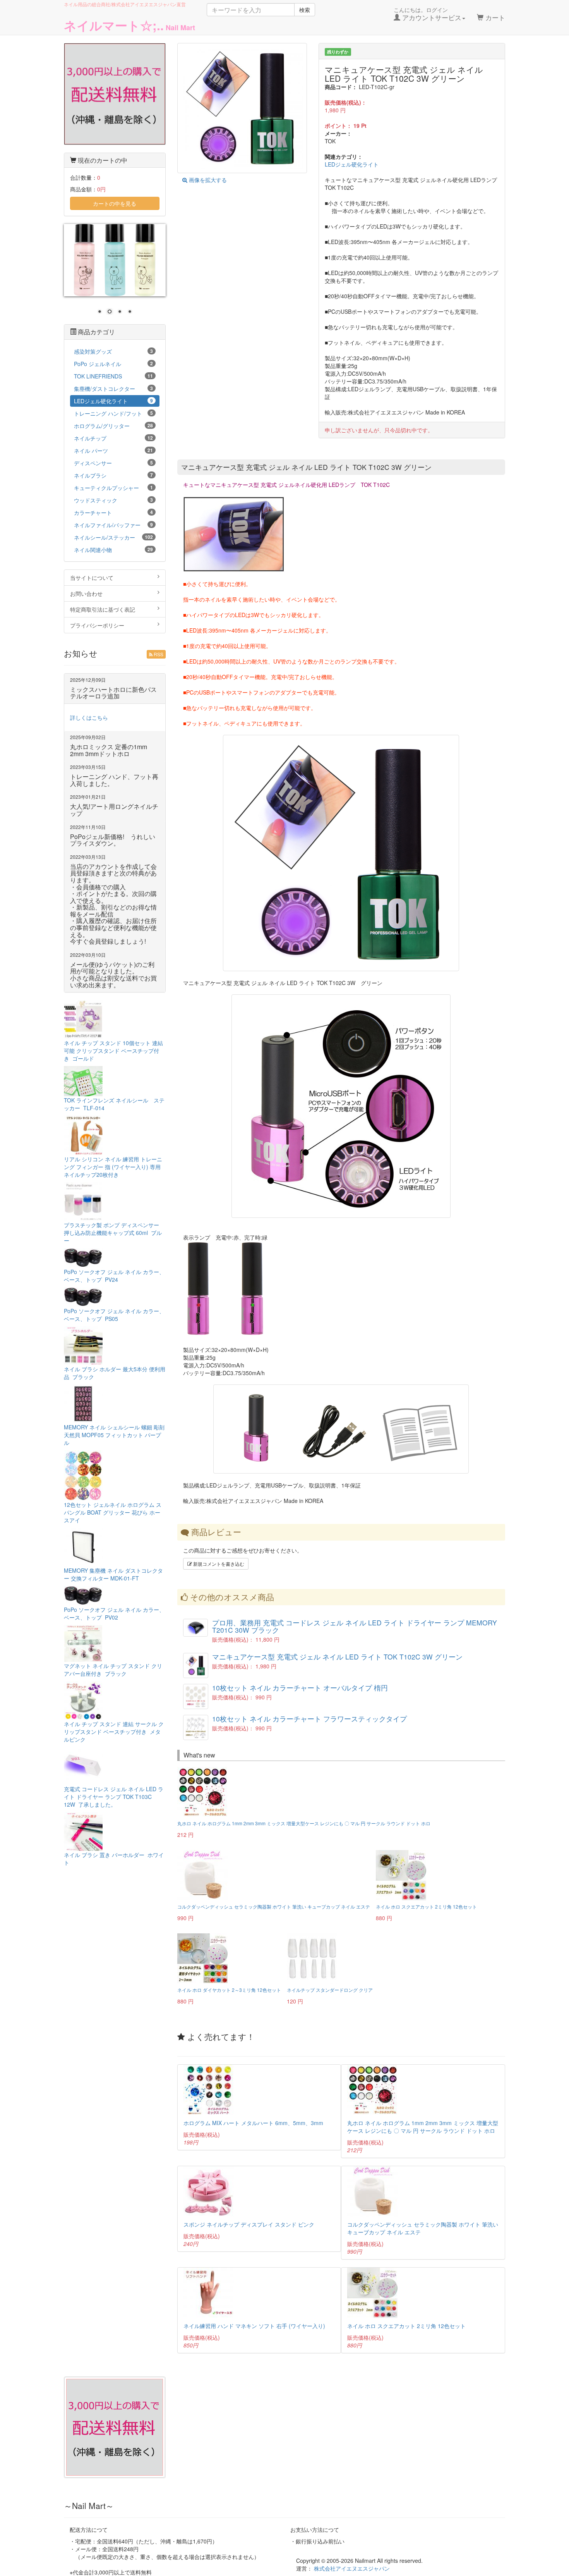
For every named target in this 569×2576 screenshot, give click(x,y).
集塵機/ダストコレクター (113, 389)
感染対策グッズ (113, 351)
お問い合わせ (86, 593)
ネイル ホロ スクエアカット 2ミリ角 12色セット (426, 1906)
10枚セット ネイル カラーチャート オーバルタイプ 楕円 (300, 1688)
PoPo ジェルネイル (113, 364)
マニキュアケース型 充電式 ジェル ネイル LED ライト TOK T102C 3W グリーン (337, 1657)
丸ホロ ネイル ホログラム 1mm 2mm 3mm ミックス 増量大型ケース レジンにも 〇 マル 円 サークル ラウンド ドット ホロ (304, 1823)
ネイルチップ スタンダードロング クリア (330, 1990)
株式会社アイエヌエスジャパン (352, 2568)
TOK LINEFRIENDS (113, 376)
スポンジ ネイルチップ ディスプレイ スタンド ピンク (249, 2224)
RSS (158, 654)
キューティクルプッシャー (113, 488)
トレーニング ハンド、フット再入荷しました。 (114, 780)
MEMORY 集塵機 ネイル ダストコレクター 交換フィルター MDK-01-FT (113, 1574)
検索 (305, 10)
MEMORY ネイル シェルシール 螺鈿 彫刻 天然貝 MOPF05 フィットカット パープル (114, 1435)
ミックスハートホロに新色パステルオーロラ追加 (113, 693)
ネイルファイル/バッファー (113, 525)
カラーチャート (113, 512)
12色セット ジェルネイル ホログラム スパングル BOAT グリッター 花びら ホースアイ (113, 1512)
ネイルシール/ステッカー (113, 537)
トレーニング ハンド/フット (113, 413)
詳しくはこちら (89, 717)
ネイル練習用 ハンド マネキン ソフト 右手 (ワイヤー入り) (254, 2326)
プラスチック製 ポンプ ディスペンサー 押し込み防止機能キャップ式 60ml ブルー (113, 1233)
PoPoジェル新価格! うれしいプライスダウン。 (113, 840)
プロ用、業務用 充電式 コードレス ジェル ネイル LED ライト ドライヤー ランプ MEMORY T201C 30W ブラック (355, 1626)
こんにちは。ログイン (428, 14)
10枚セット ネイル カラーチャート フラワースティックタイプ (309, 1719)
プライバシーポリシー (97, 625)
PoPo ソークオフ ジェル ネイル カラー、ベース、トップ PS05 (114, 1315)
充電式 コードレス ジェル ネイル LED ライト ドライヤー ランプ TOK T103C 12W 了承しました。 (114, 1797)
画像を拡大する (207, 180)
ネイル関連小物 (113, 550)
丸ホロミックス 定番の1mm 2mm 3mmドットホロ (109, 750)
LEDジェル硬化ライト (352, 164)
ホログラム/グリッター (113, 426)
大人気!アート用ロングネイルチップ (114, 810)
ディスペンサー (113, 463)
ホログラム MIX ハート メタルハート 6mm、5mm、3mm (253, 2123)
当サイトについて (92, 578)
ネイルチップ (113, 438)
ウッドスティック (113, 500)
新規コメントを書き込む (218, 1564)
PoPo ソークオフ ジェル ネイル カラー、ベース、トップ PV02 (114, 1613)
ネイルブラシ (113, 475)
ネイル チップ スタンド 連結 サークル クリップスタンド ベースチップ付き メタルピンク (114, 1732)
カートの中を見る (115, 203)
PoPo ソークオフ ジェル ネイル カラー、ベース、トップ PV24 (114, 1276)
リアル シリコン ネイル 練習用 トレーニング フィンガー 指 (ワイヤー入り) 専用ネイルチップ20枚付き (113, 1167)
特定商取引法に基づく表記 (103, 609)
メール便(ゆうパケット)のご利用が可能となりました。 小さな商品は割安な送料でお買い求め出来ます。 (113, 975)
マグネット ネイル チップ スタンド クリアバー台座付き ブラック (113, 1670)
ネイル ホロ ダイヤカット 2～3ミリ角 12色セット (229, 1990)
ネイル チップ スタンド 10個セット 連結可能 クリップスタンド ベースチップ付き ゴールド (113, 1051)
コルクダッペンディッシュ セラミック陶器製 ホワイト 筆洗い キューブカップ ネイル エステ (274, 1906)
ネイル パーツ (113, 451)
